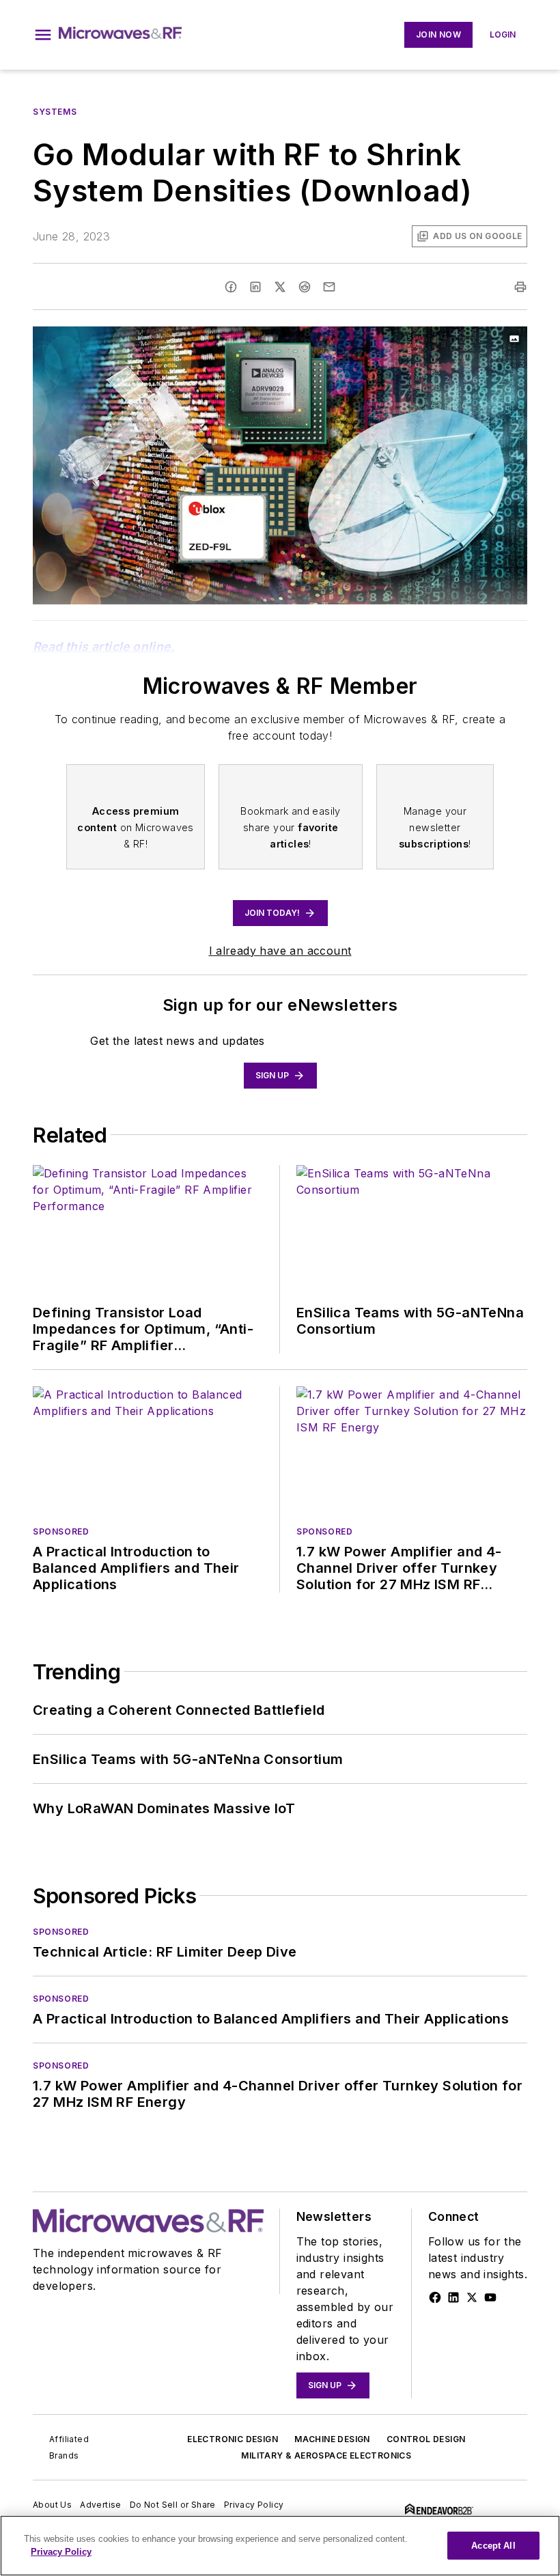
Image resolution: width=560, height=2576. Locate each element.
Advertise (101, 2505)
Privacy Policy (254, 2505)
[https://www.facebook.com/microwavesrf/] (435, 2297)
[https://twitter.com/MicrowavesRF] (472, 2297)
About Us (52, 2505)
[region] (280, 2546)
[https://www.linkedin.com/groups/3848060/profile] (453, 2297)
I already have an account (280, 951)
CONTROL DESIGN (426, 2439)
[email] (329, 287)
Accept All (493, 2546)
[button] (43, 35)
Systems (55, 112)
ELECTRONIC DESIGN (233, 2439)
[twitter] (280, 287)
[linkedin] (255, 287)
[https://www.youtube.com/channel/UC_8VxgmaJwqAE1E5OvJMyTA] (490, 2297)
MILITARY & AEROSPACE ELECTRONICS (326, 2455)
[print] (520, 287)
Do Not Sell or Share (173, 2505)
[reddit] (305, 287)
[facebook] (231, 287)
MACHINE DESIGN (332, 2439)
